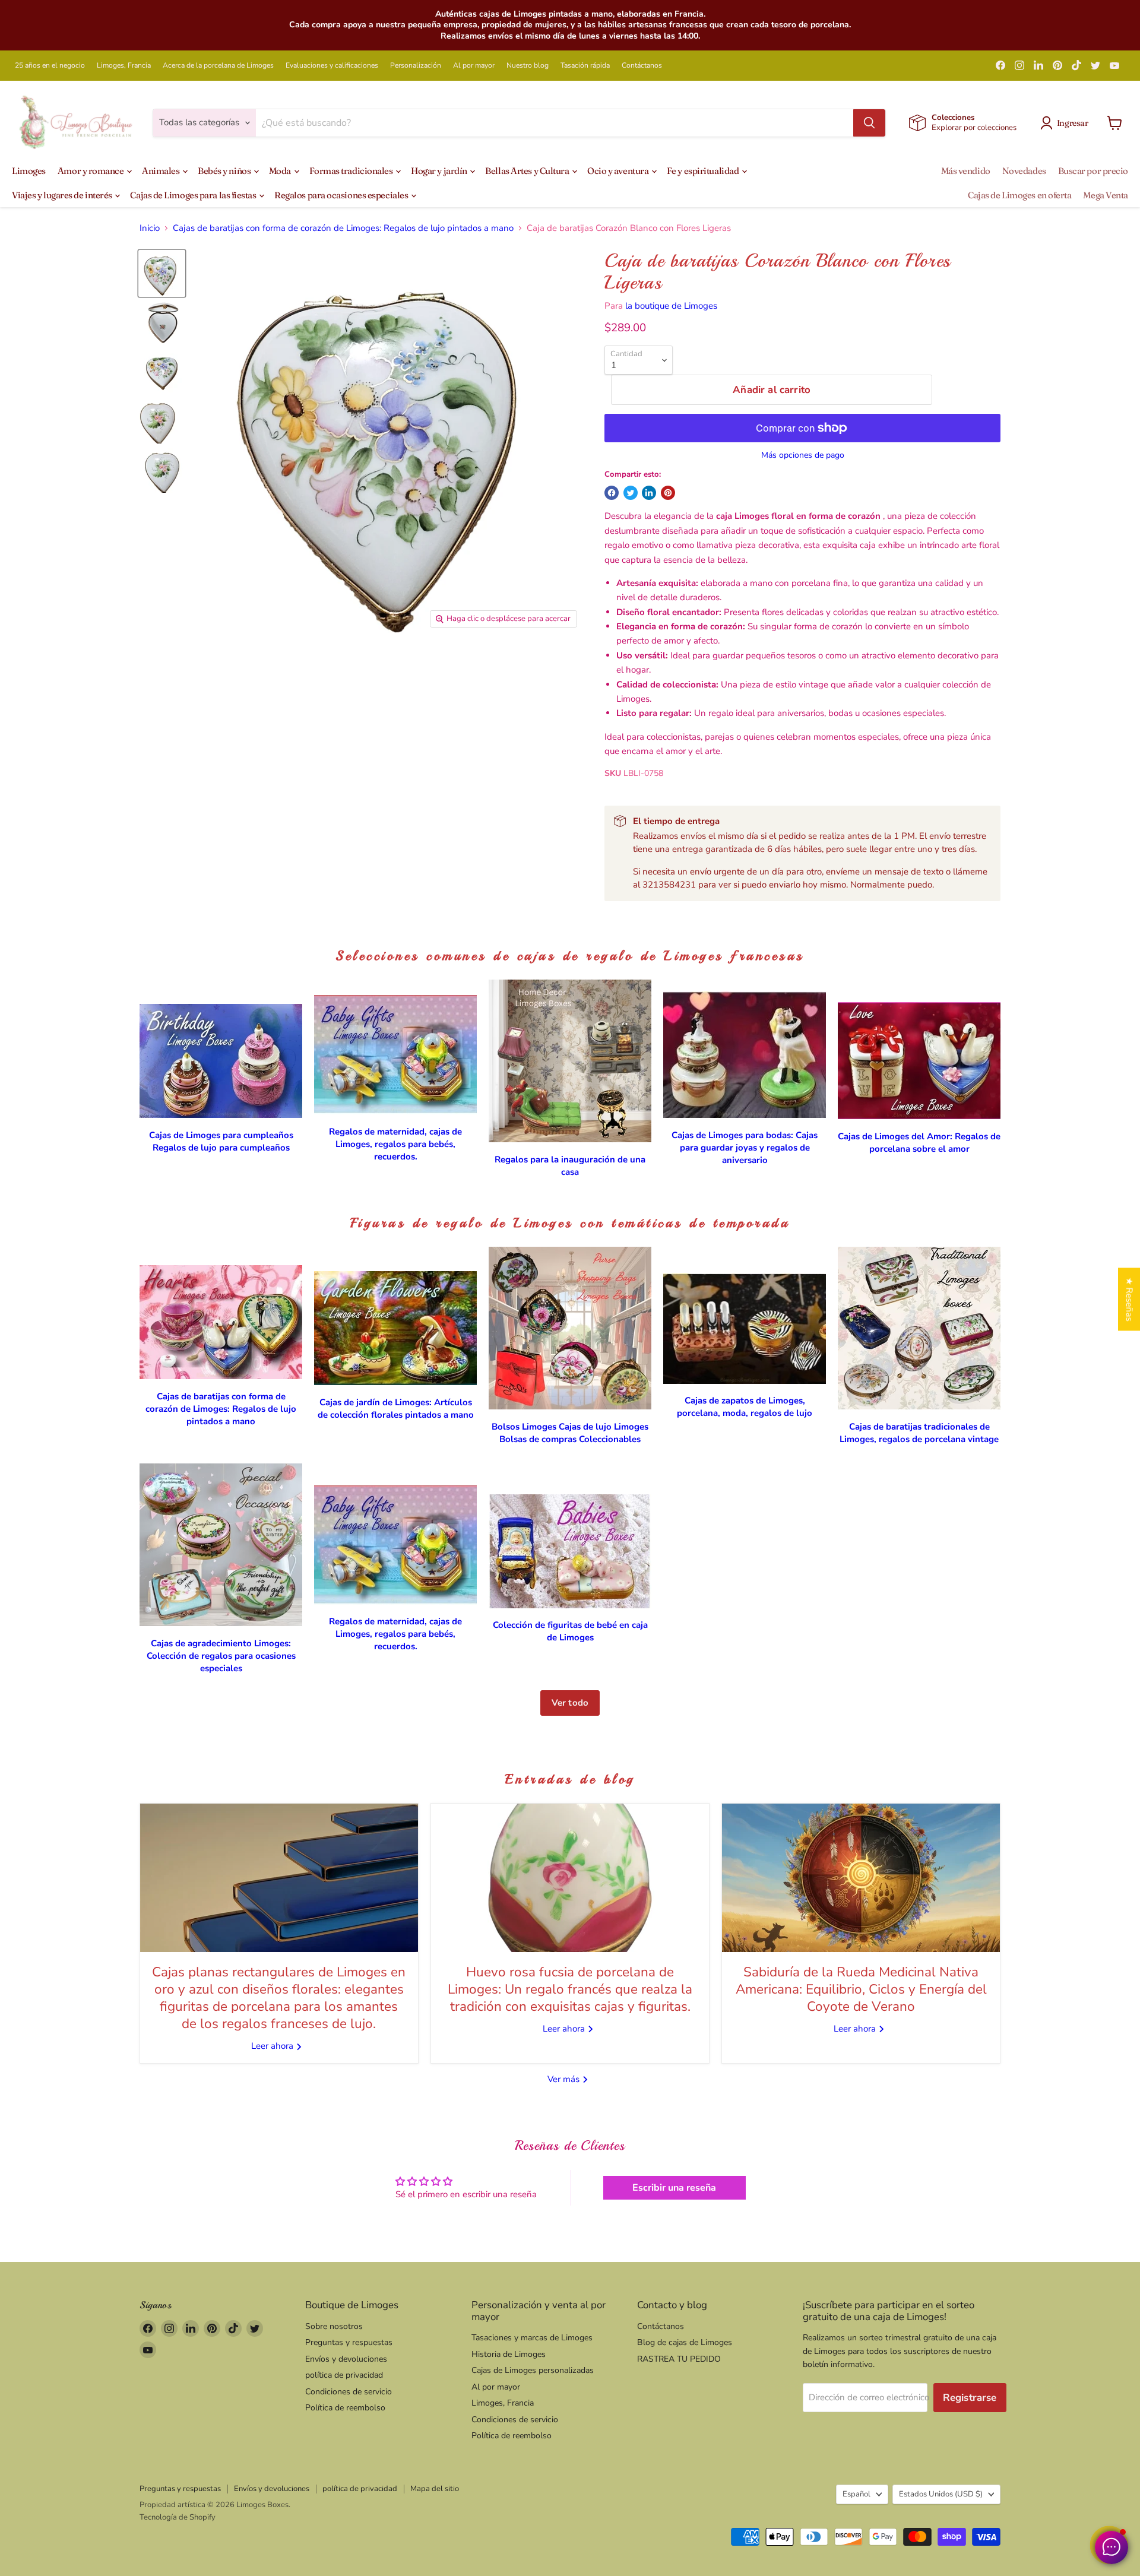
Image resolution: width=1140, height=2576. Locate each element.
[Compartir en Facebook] (612, 493)
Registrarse (970, 2398)
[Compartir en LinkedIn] (649, 493)
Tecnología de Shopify (178, 2517)
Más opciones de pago (803, 455)
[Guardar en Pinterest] (668, 493)
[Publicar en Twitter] (631, 493)
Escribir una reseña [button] (674, 2188)
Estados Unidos (941, 2494)
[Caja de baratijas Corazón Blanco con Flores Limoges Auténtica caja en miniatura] (162, 273)
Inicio (150, 228)
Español (856, 2494)
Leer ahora (273, 2046)
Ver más (565, 2079)
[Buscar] (869, 123)
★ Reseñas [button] (1129, 1299)
